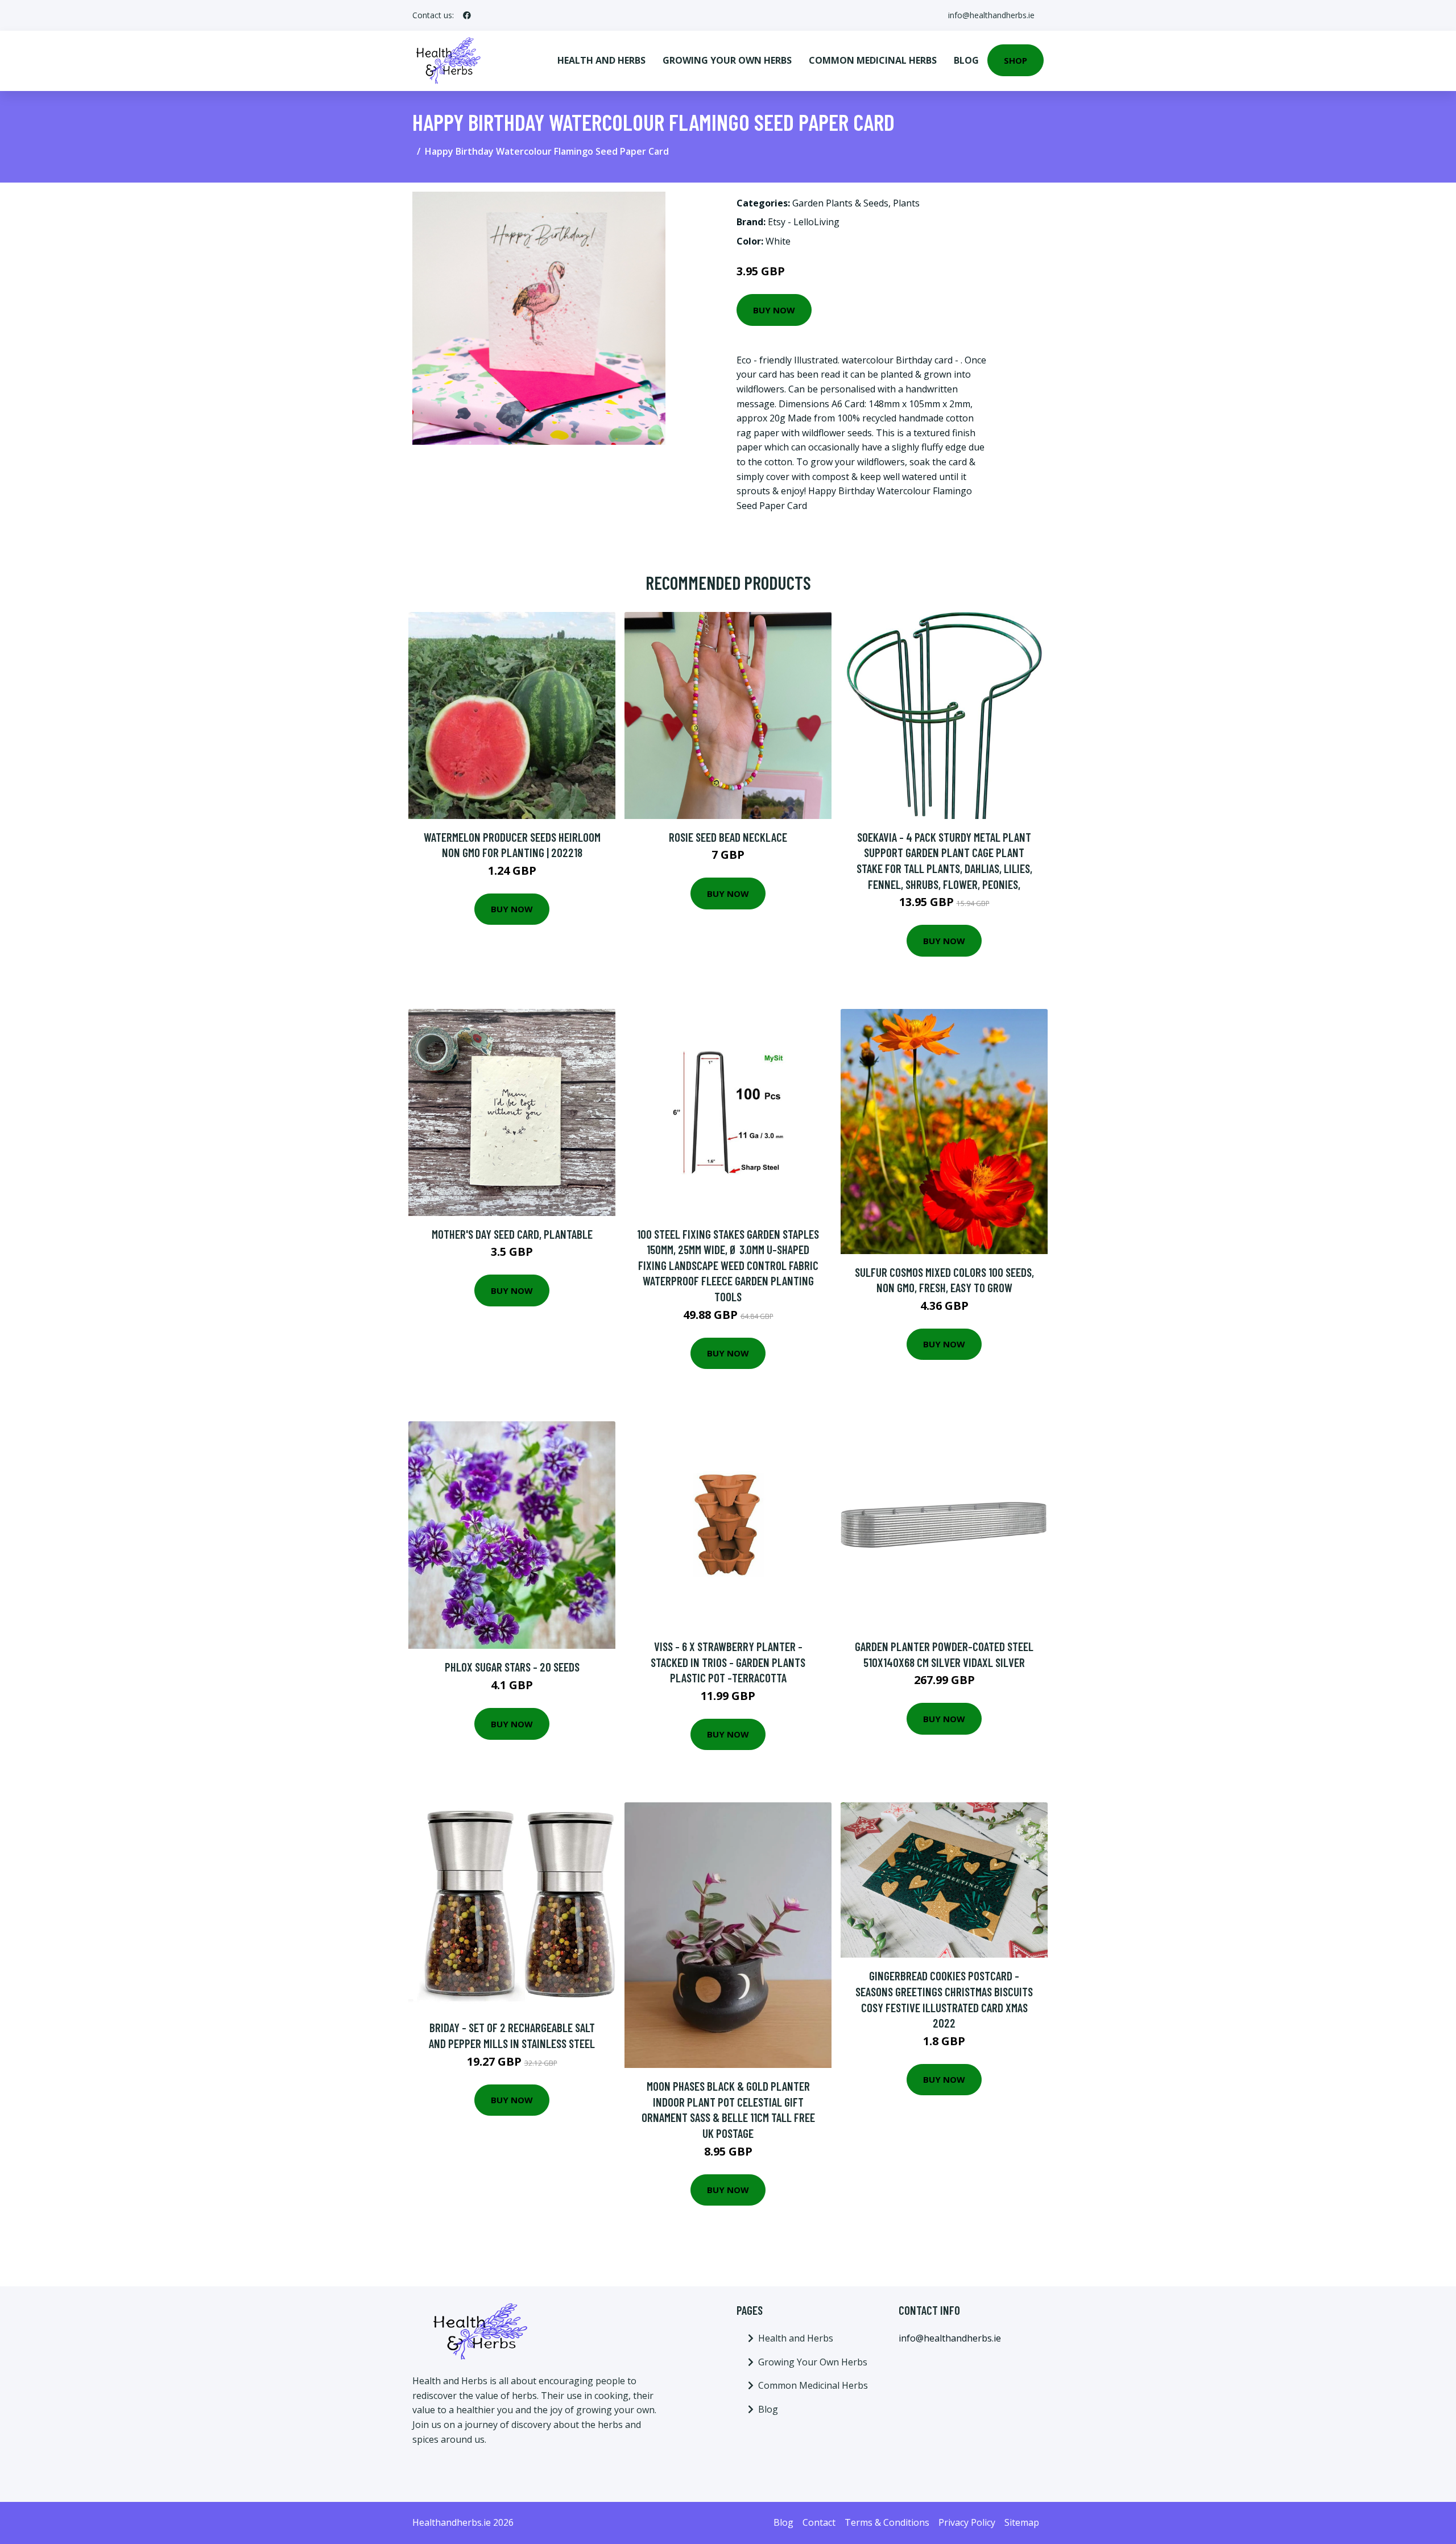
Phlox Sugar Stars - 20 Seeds (512, 1667)
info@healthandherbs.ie (991, 15)
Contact (819, 2522)
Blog (966, 60)
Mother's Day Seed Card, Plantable (512, 1234)
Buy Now (774, 310)
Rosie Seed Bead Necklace (728, 837)
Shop (1016, 60)
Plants (906, 203)
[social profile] (467, 15)
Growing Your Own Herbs (727, 60)
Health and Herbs (601, 60)
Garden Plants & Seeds (840, 203)
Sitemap (1022, 2522)
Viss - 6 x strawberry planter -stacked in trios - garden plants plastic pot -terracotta (728, 1662)
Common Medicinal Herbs (873, 60)
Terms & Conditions (887, 2522)
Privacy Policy (967, 2522)
